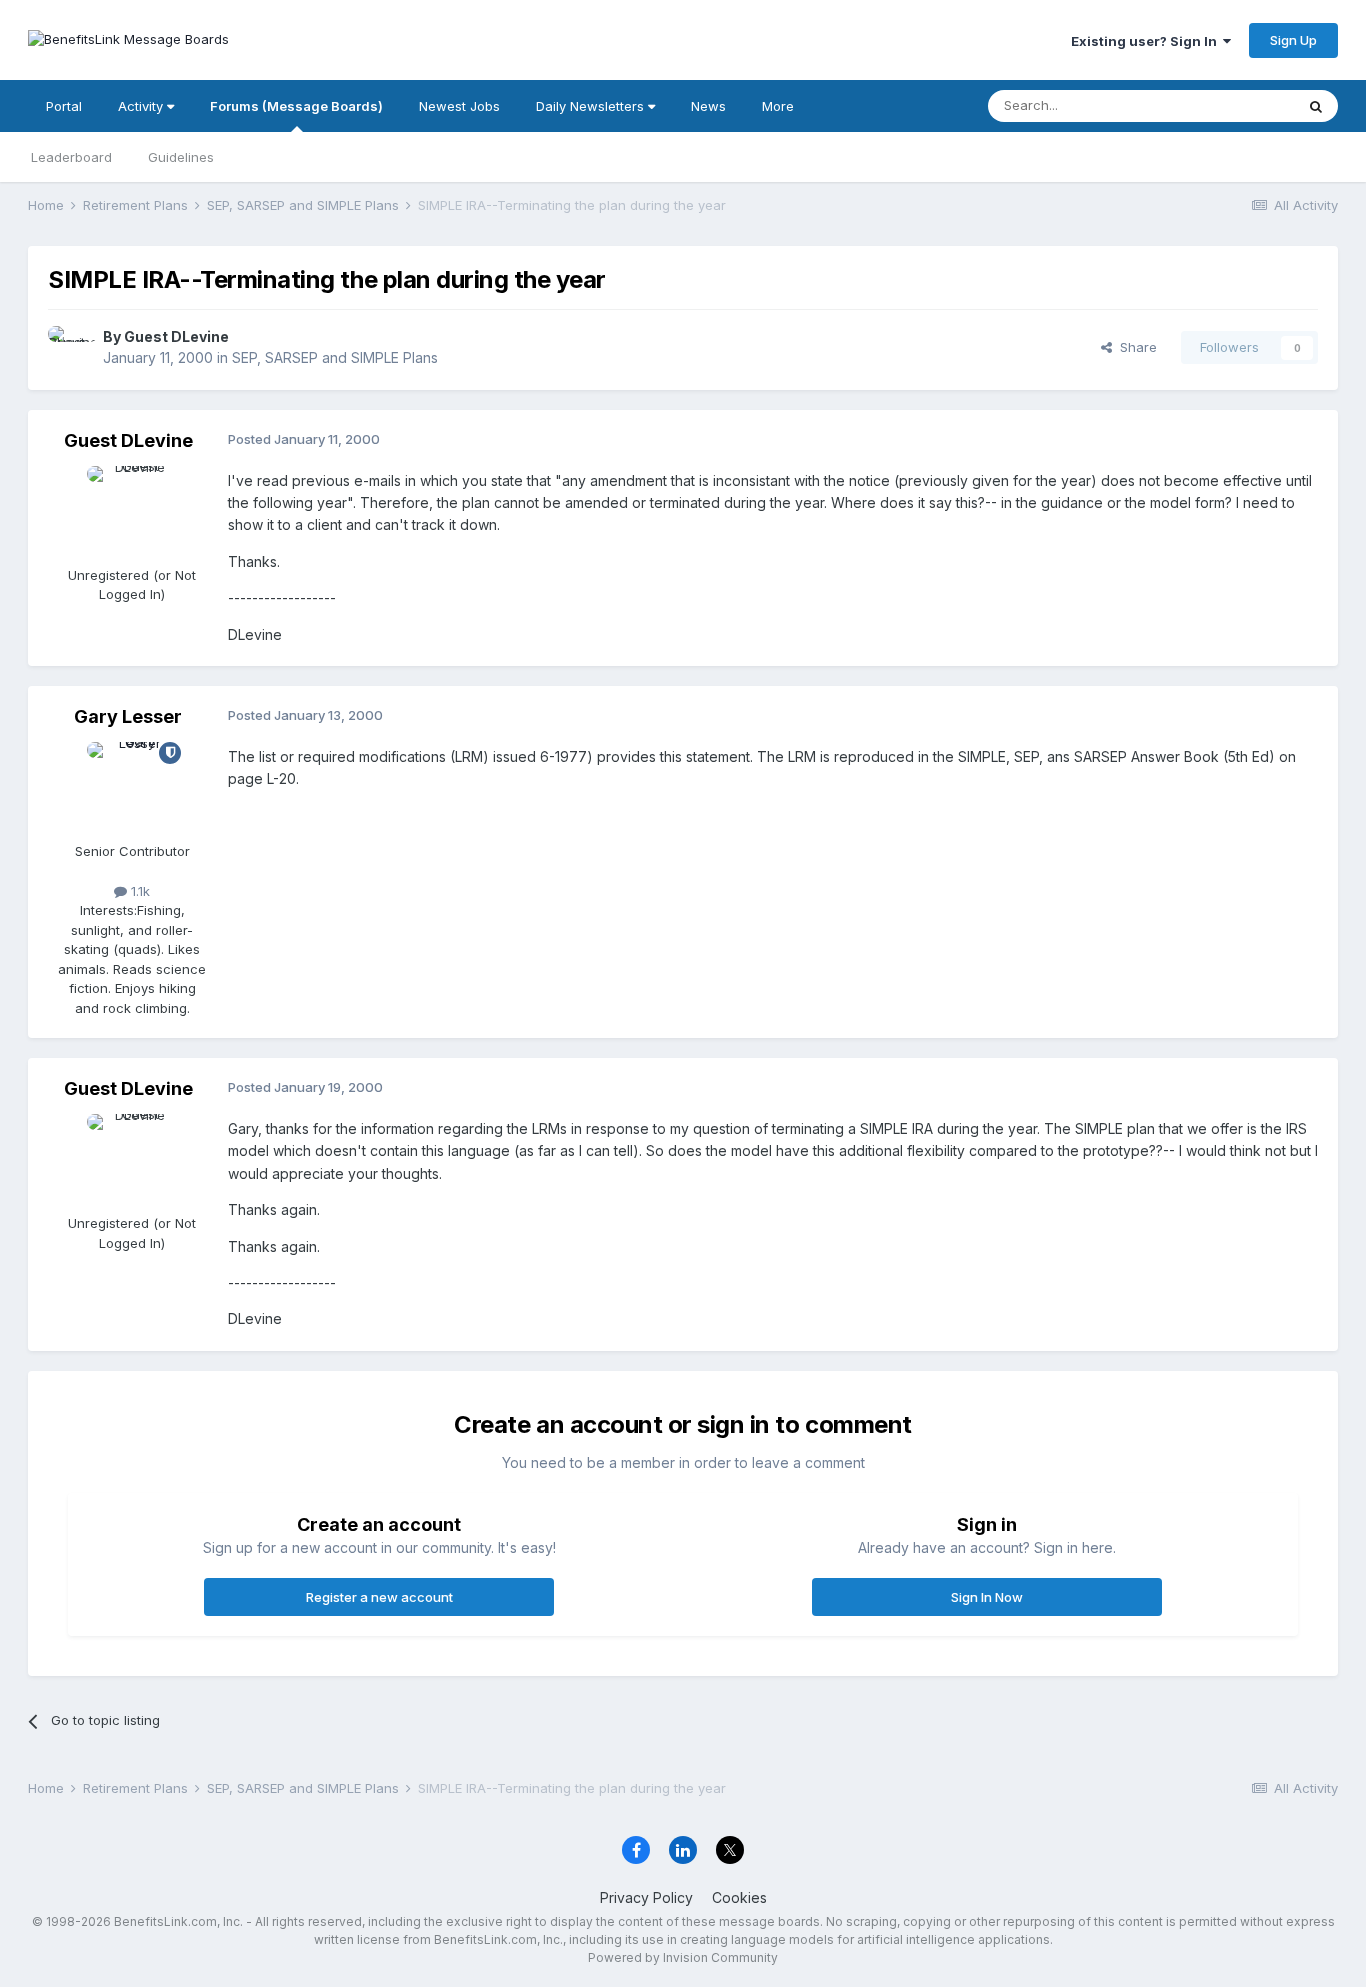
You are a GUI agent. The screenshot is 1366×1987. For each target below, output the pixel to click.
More (778, 106)
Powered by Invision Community (683, 1957)
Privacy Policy (646, 1897)
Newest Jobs (459, 106)
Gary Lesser (128, 716)
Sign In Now (987, 1597)
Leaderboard (71, 157)
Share (1134, 347)
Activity (142, 106)
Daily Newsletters (592, 106)
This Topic (1235, 105)
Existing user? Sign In (1147, 41)
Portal (64, 106)
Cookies (739, 1897)
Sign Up (1293, 40)
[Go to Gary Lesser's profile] (132, 787)
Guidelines (181, 157)
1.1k (138, 891)
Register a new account (379, 1597)
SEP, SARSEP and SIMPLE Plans (335, 357)
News (708, 106)
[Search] (1316, 106)
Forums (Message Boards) (296, 106)
